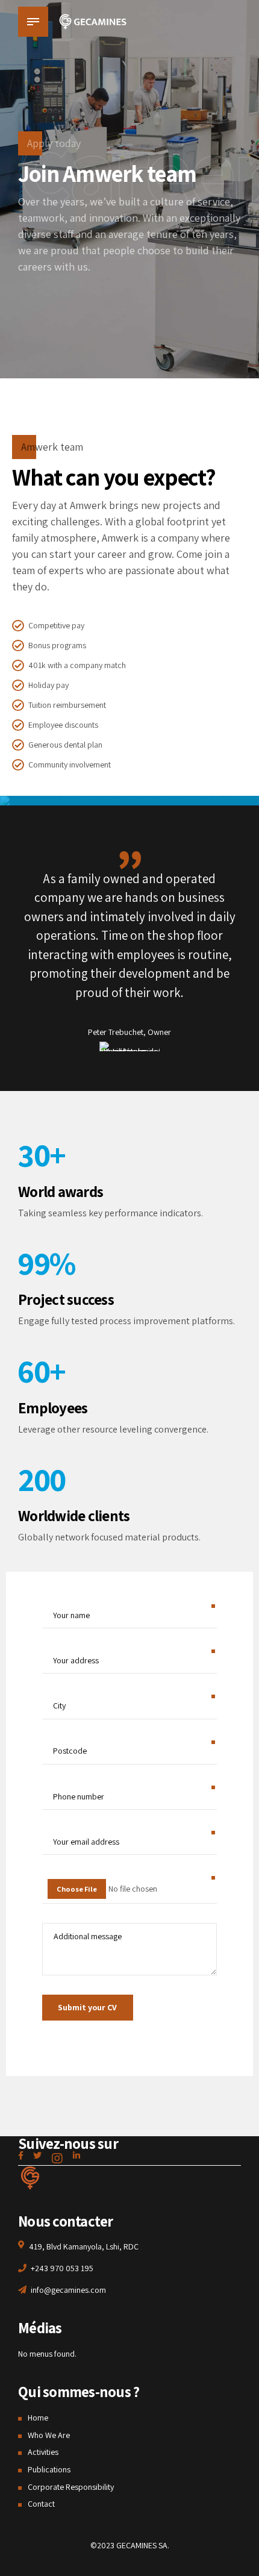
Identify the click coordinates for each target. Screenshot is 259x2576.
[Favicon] (30, 2178)
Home (38, 2418)
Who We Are (49, 2435)
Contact (41, 2504)
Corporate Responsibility (71, 2487)
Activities (43, 2452)
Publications (49, 2469)
